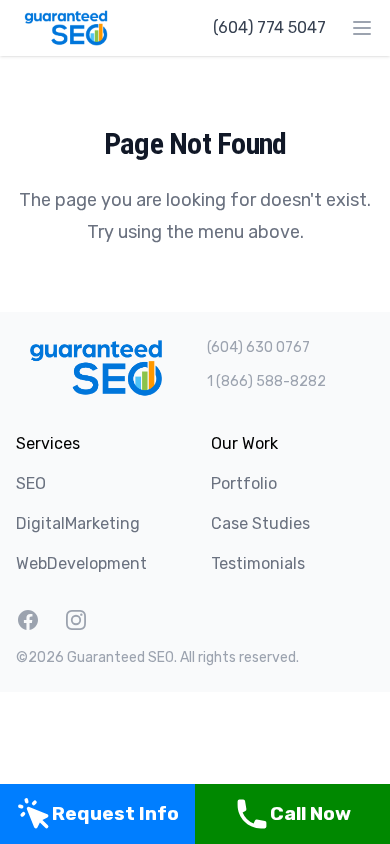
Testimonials (258, 563)
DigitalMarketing (78, 523)
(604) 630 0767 (258, 347)
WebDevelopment (81, 563)
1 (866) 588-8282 (266, 381)
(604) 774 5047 (269, 27)
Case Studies (260, 523)
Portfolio (244, 483)
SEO (31, 483)
